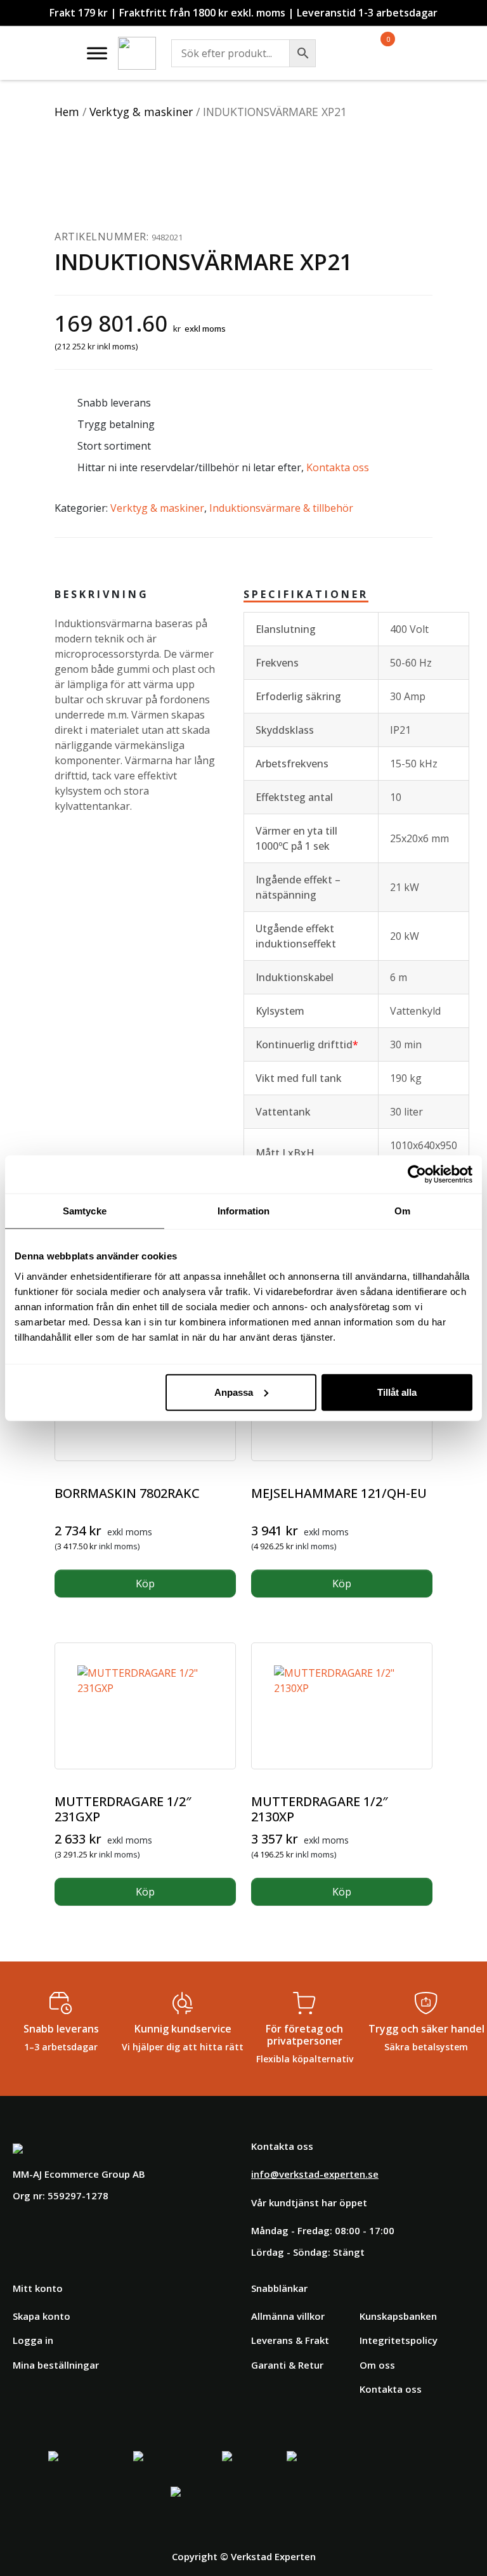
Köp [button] (145, 1584)
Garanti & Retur (287, 2365)
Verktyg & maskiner (141, 112)
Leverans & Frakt (290, 2340)
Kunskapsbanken (398, 2316)
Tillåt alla (397, 1392)
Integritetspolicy (399, 2340)
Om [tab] (402, 1211)
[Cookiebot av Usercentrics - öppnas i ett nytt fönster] (417, 1174)
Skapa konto (42, 2316)
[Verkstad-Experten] (137, 44)
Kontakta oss (338, 467)
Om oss (377, 2365)
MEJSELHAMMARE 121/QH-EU (339, 1493)
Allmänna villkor (288, 2316)
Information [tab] (243, 1211)
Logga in (33, 2340)
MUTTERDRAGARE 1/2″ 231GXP (123, 1809)
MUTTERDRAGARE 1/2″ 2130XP (320, 1809)
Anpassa (234, 1392)
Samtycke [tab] (85, 1211)
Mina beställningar (56, 2365)
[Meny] (97, 53)
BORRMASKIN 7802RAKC (127, 1493)
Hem (67, 112)
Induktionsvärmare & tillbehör (281, 508)
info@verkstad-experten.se (315, 2174)
